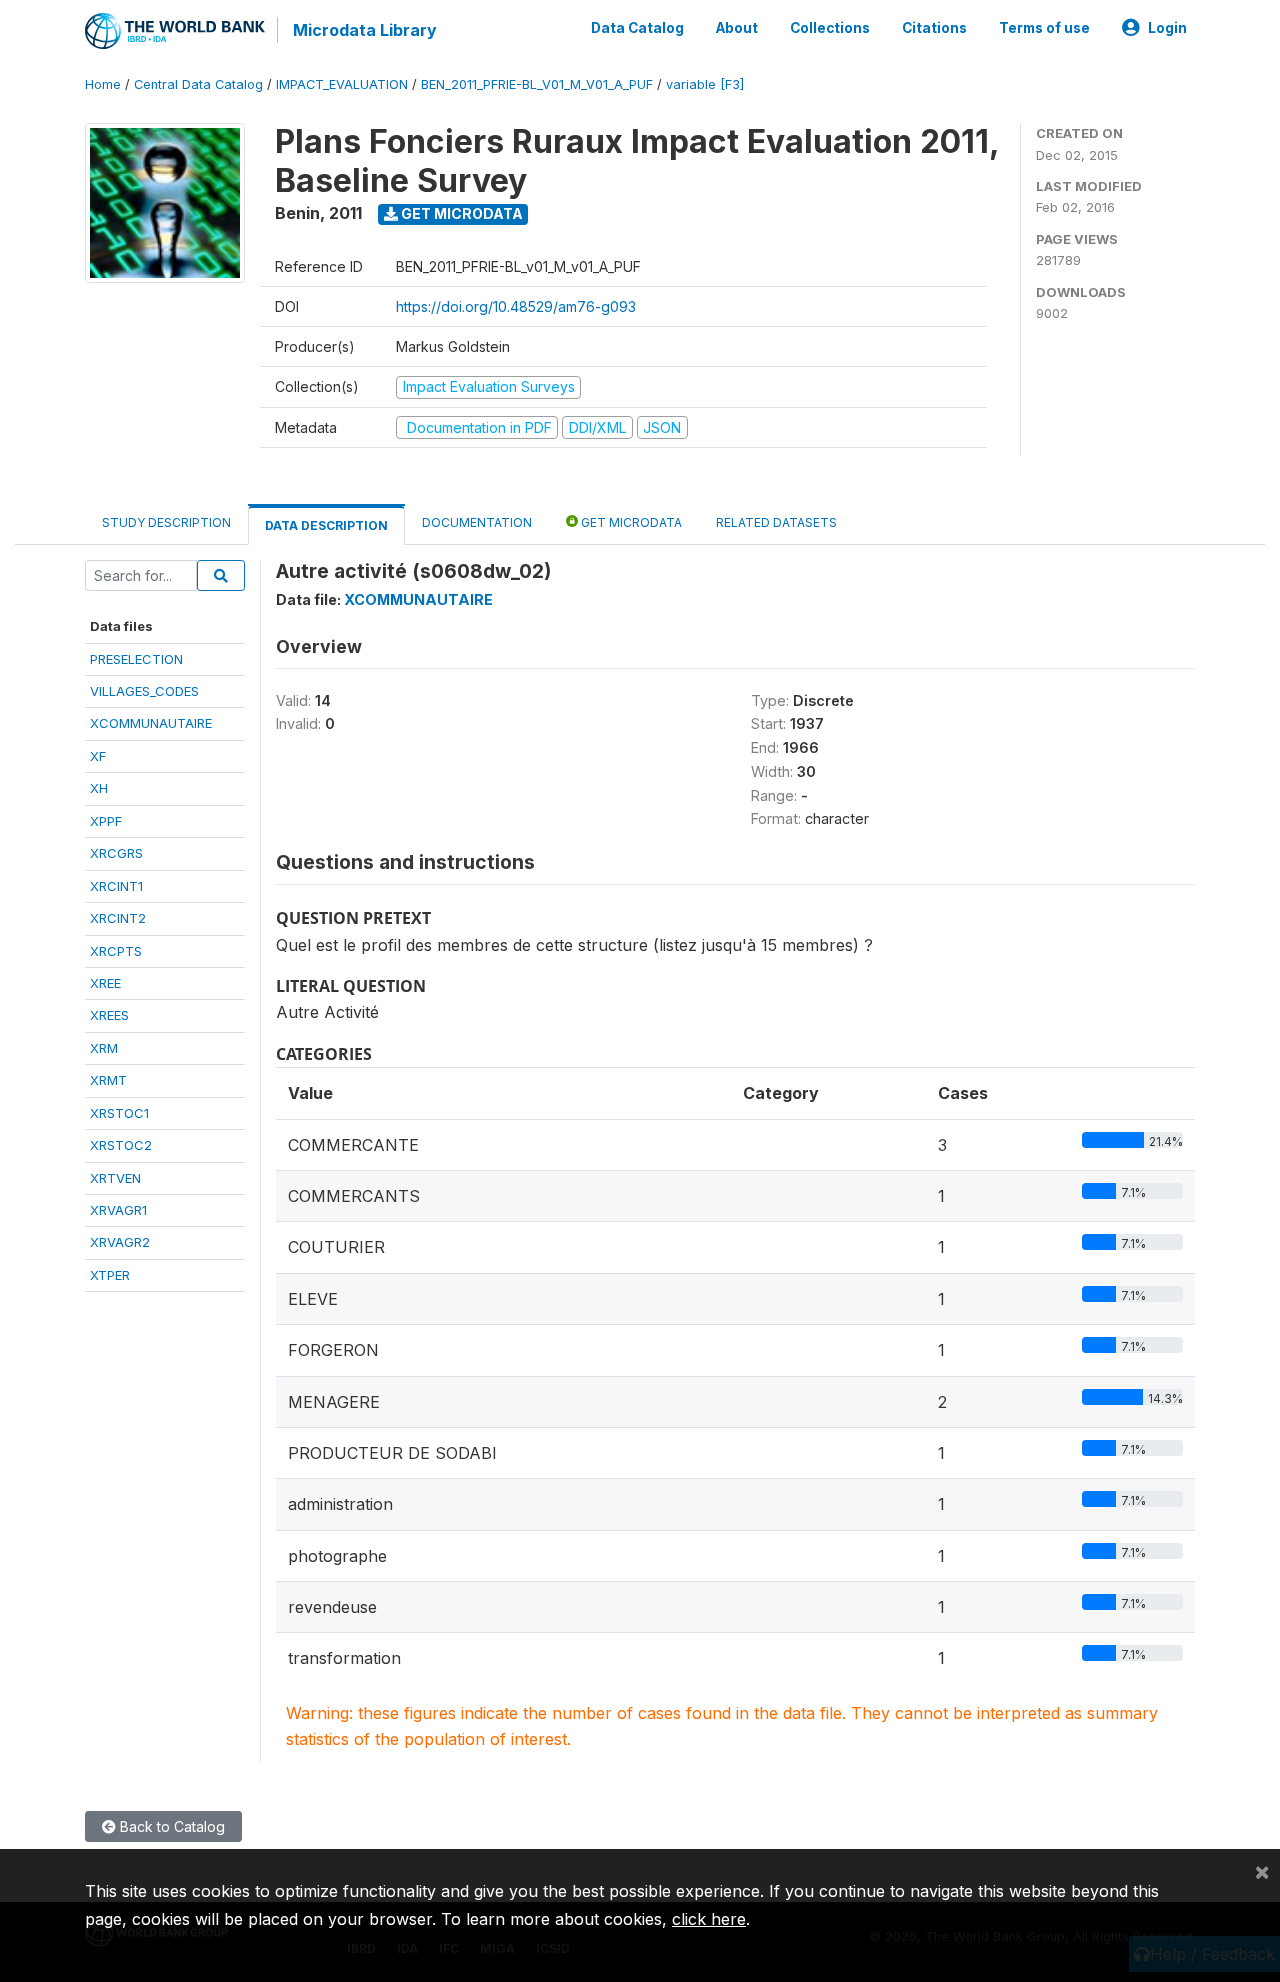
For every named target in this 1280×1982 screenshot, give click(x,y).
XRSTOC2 (121, 1145)
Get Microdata (460, 213)
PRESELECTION (136, 659)
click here (709, 1919)
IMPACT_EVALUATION (342, 84)
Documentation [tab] (477, 522)
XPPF (106, 821)
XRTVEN (115, 1178)
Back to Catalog (170, 1826)
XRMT (108, 1080)
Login (1167, 28)
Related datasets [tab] (776, 522)
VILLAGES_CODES (144, 691)
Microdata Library (365, 30)
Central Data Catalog (198, 84)
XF (98, 756)
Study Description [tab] (166, 522)
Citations (934, 28)
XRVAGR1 (118, 1210)
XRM (104, 1048)
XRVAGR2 (120, 1242)
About (737, 28)
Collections (830, 28)
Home (103, 84)
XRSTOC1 (119, 1113)
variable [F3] (705, 84)
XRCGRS (116, 853)
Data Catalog (637, 28)
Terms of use (1044, 28)
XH (99, 788)
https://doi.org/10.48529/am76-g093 (516, 306)
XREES (109, 1015)
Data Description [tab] (326, 525)
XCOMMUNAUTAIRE (151, 723)
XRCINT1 (116, 886)
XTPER (110, 1275)
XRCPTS (116, 951)
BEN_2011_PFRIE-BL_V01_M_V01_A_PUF (537, 84)
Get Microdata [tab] (630, 522)
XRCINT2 (118, 918)
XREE (105, 983)
